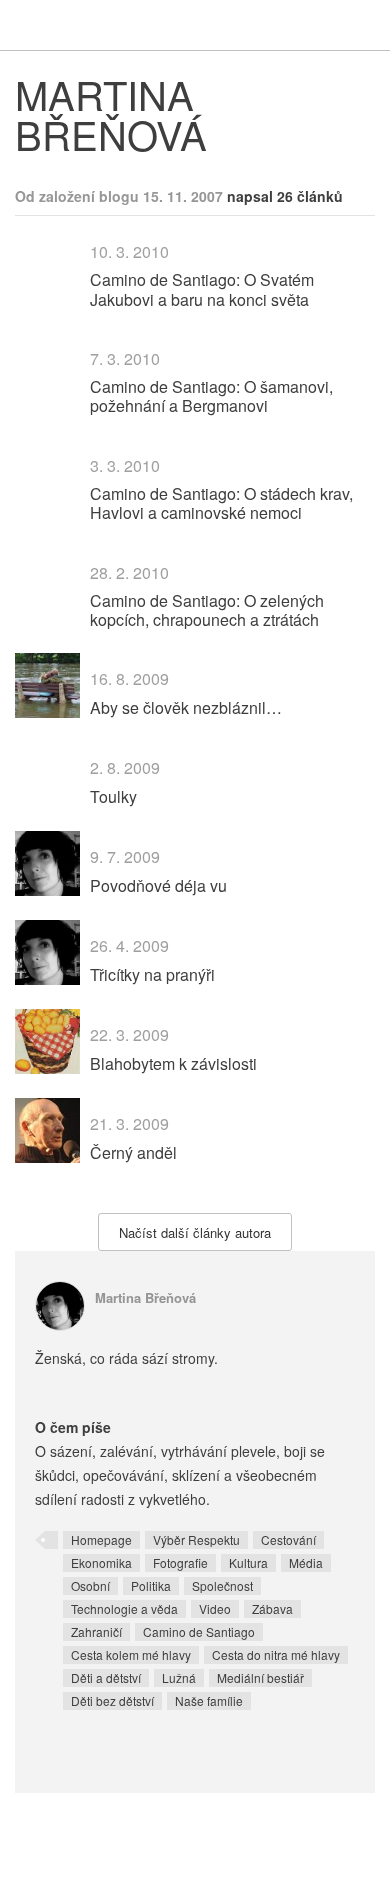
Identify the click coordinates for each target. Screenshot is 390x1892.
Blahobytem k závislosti (173, 1063)
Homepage (101, 1539)
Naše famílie (209, 1700)
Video (215, 1608)
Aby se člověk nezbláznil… (186, 707)
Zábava (272, 1608)
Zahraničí (96, 1631)
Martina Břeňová (145, 1297)
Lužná (179, 1677)
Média (306, 1562)
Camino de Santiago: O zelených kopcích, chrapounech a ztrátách (207, 610)
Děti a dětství (106, 1677)
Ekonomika (101, 1562)
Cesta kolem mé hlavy (131, 1654)
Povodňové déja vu (158, 885)
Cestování (288, 1539)
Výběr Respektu (196, 1539)
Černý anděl (133, 1152)
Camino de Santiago (199, 1631)
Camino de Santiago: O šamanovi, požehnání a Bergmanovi (211, 396)
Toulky (113, 796)
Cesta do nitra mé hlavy (276, 1654)
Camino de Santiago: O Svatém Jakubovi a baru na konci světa (202, 289)
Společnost (222, 1585)
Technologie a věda (124, 1608)
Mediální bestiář (260, 1677)
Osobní (90, 1585)
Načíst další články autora (195, 1232)
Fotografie (180, 1562)
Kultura (248, 1562)
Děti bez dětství (112, 1700)
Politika (151, 1585)
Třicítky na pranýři (152, 974)
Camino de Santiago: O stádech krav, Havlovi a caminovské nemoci (221, 503)
